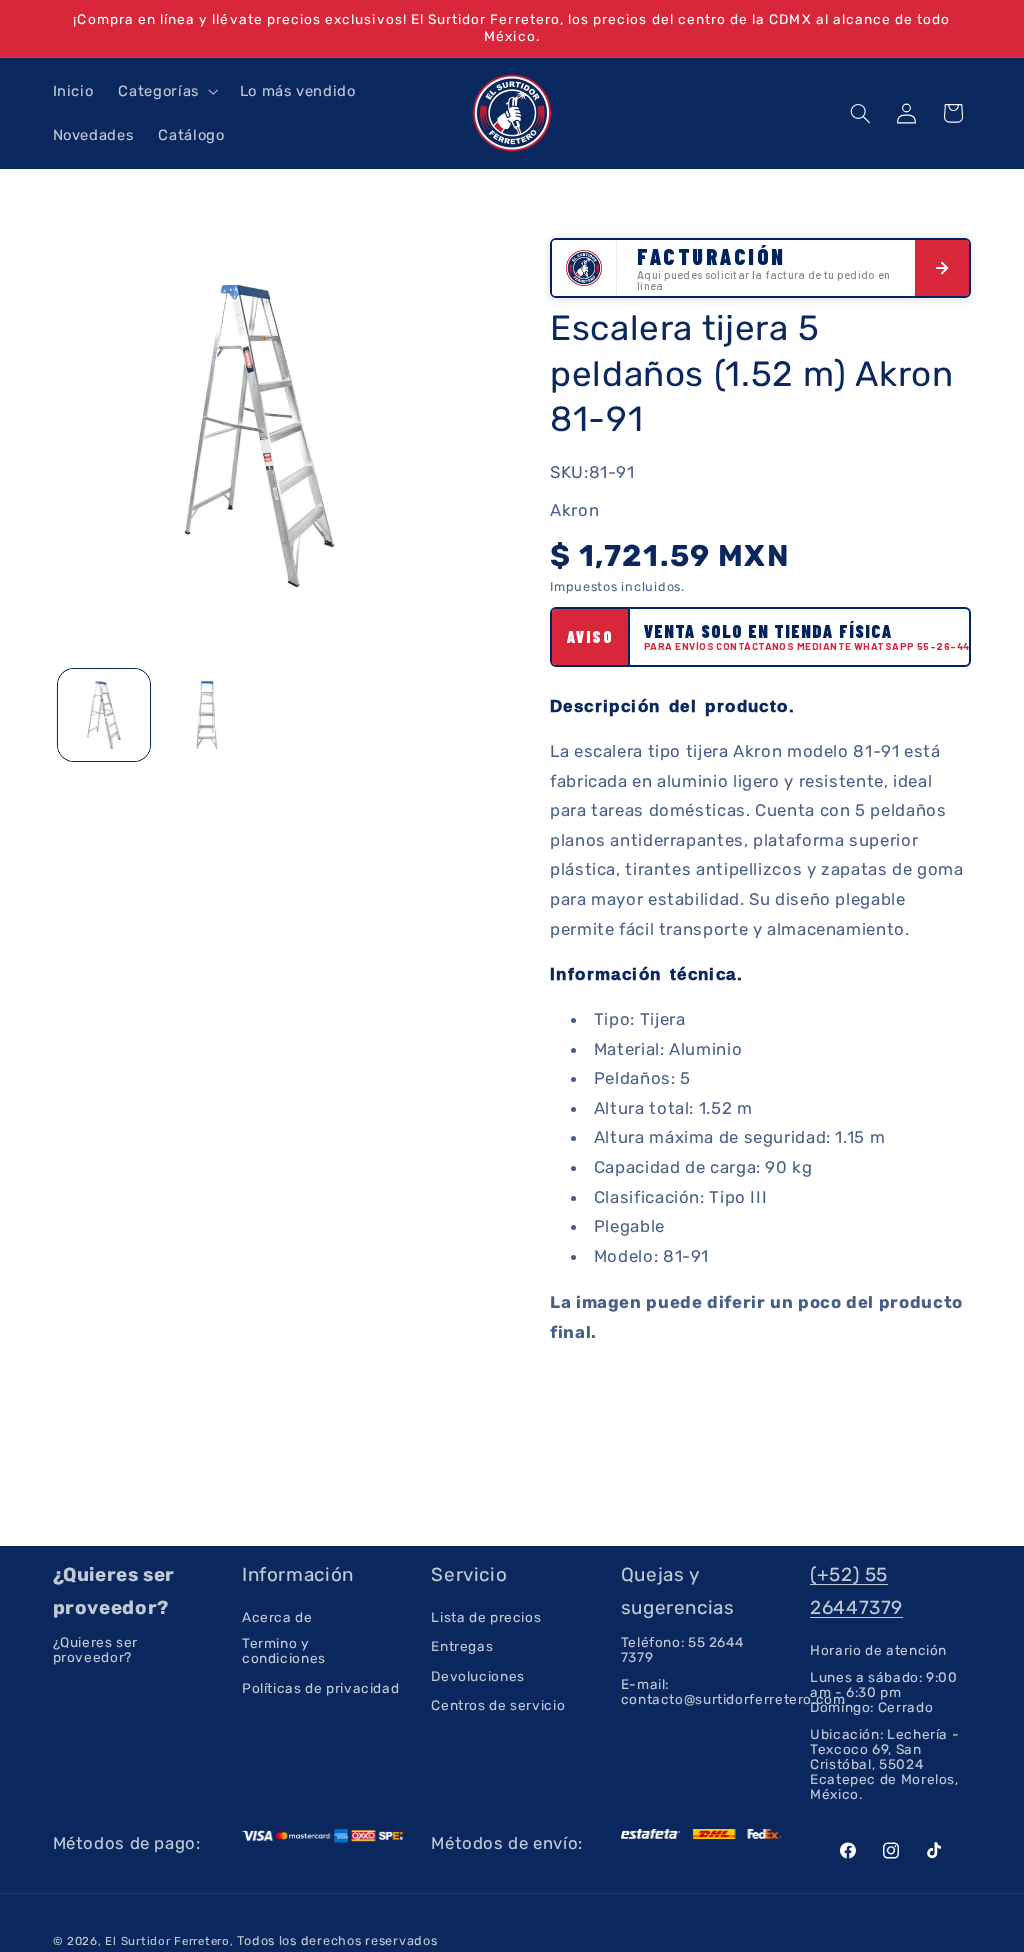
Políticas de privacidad (321, 1688)
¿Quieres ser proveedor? (96, 1650)
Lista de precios (486, 1617)
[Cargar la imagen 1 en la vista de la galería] (104, 715)
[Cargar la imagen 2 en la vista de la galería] (207, 715)
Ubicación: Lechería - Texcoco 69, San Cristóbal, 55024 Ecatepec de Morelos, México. (884, 1764)
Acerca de (277, 1617)
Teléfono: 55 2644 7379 (682, 1650)
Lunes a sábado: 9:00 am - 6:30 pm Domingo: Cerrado (884, 1692)
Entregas (462, 1646)
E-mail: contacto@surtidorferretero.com (733, 1691)
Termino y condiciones (284, 1650)
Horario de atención (878, 1650)
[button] (166, 91)
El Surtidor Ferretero (167, 1941)
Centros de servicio (498, 1705)
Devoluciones (478, 1676)
